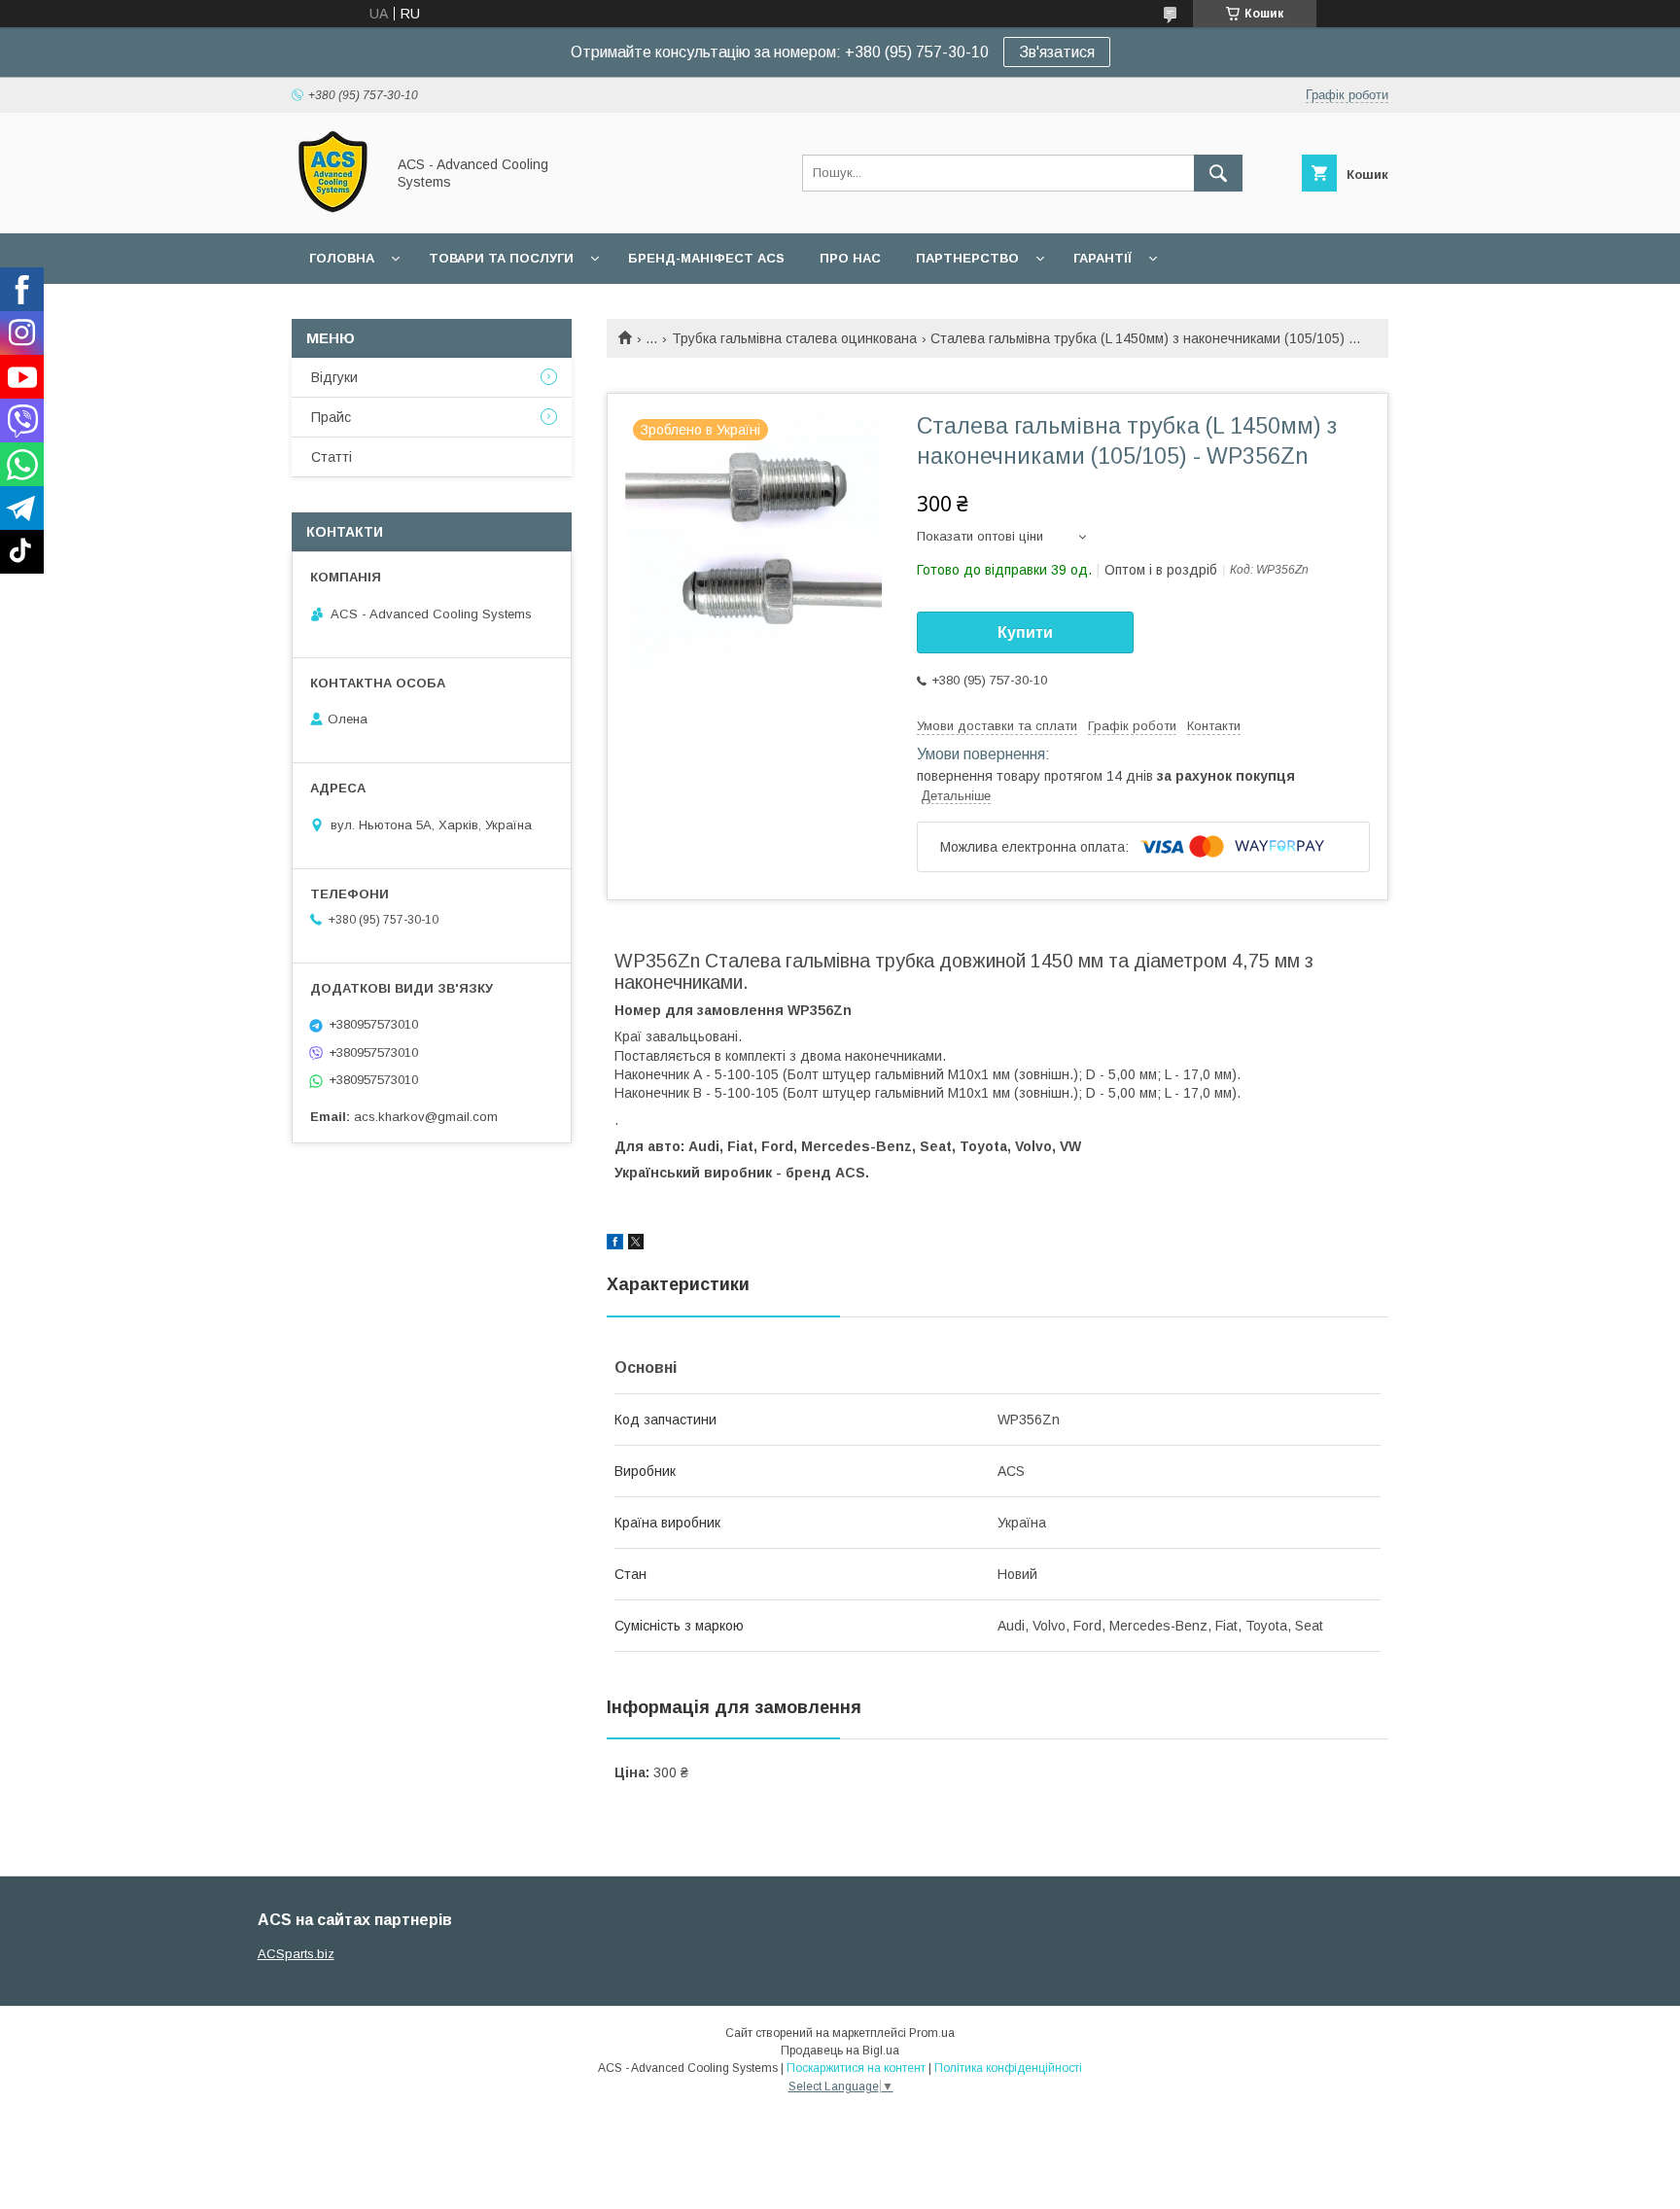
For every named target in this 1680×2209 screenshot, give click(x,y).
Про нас (850, 258)
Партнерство (967, 258)
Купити (1025, 632)
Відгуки (334, 377)
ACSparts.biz (296, 1954)
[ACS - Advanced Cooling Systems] (333, 208)
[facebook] (615, 1245)
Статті (332, 457)
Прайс (331, 417)
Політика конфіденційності (1008, 2068)
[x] (636, 1245)
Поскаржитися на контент (856, 2068)
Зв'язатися (1057, 52)
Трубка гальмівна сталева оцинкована (794, 338)
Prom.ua (932, 2033)
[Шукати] (1218, 173)
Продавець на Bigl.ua (840, 2051)
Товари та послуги (501, 258)
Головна (342, 258)
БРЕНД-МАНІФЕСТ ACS (706, 258)
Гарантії (1102, 258)
